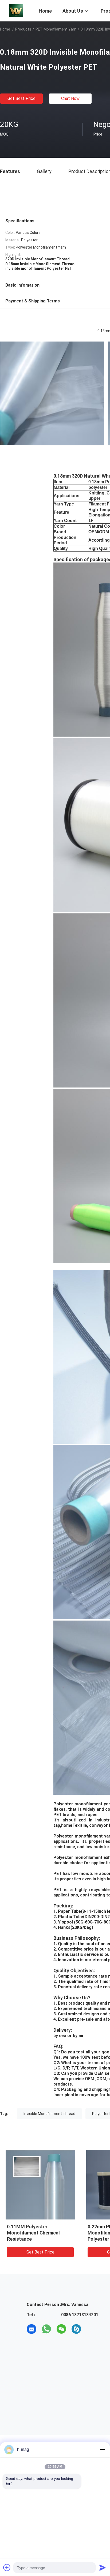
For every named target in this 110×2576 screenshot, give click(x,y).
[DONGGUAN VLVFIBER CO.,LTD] (16, 10)
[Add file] (7, 2567)
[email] (32, 2329)
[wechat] (61, 2329)
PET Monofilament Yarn (56, 29)
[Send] (103, 2567)
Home (5, 29)
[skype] (76, 2329)
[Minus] (103, 2450)
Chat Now (70, 98)
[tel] (91, 2329)
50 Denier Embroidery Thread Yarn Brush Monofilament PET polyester (40, 2233)
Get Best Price (21, 98)
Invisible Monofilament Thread (49, 2114)
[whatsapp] (46, 2329)
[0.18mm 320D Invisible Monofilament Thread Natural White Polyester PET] (40, 2185)
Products (23, 29)
